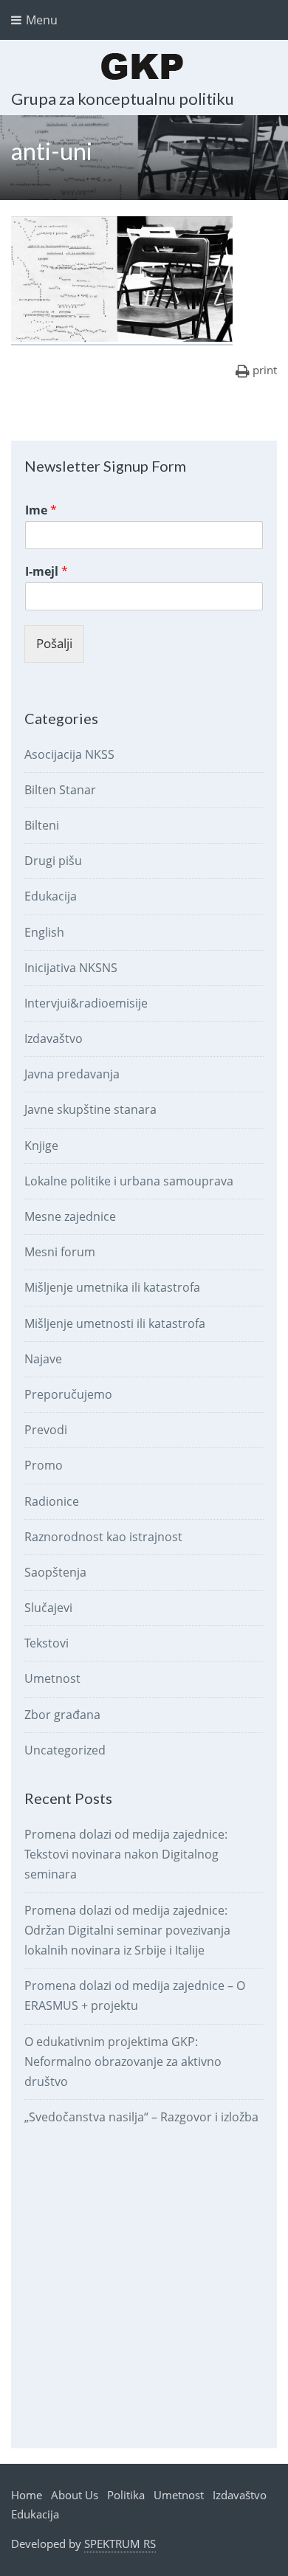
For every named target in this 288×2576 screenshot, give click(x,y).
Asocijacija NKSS (69, 754)
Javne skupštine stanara (90, 1109)
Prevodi (46, 1430)
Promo (44, 1465)
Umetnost (52, 1678)
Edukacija (51, 896)
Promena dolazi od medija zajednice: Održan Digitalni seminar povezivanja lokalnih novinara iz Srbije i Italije (127, 1930)
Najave (43, 1359)
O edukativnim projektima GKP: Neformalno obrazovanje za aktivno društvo (123, 2062)
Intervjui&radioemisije (86, 1003)
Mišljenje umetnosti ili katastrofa (115, 1323)
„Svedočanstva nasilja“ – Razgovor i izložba (141, 2117)
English (44, 932)
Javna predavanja (72, 1074)
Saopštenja (55, 1572)
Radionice (52, 1501)
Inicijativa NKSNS (71, 968)
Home (27, 2495)
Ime (41, 510)
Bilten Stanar (60, 790)
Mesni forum (60, 1252)
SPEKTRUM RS (120, 2544)
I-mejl (47, 572)
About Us (75, 2495)
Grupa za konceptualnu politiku (123, 99)
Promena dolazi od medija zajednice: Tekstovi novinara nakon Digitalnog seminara (126, 1854)
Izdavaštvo (54, 1039)
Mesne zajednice (70, 1216)
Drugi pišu (53, 861)
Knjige (41, 1146)
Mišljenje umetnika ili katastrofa (112, 1287)
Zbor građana (62, 1715)
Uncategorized (65, 1750)
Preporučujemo (68, 1394)
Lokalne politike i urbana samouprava (129, 1181)
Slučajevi (48, 1608)
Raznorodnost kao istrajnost (103, 1537)
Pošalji (54, 643)
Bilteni (42, 825)
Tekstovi (47, 1643)
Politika (126, 2495)
